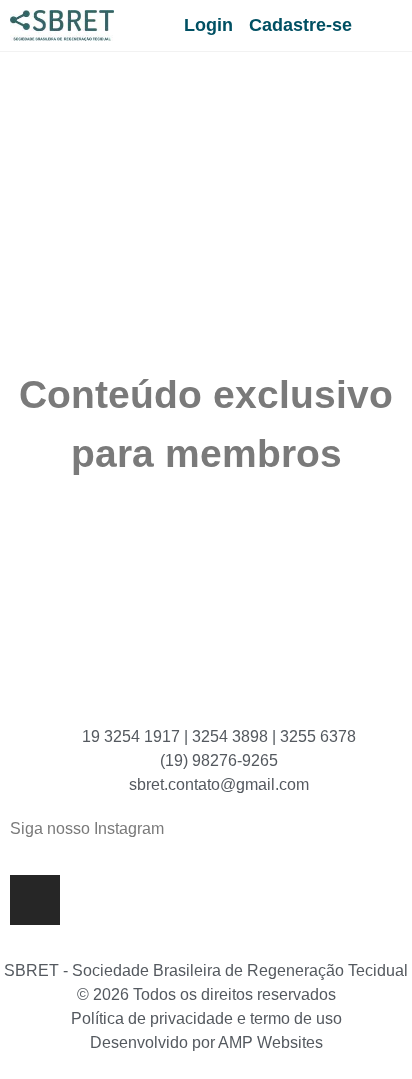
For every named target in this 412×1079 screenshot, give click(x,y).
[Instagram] (35, 900)
